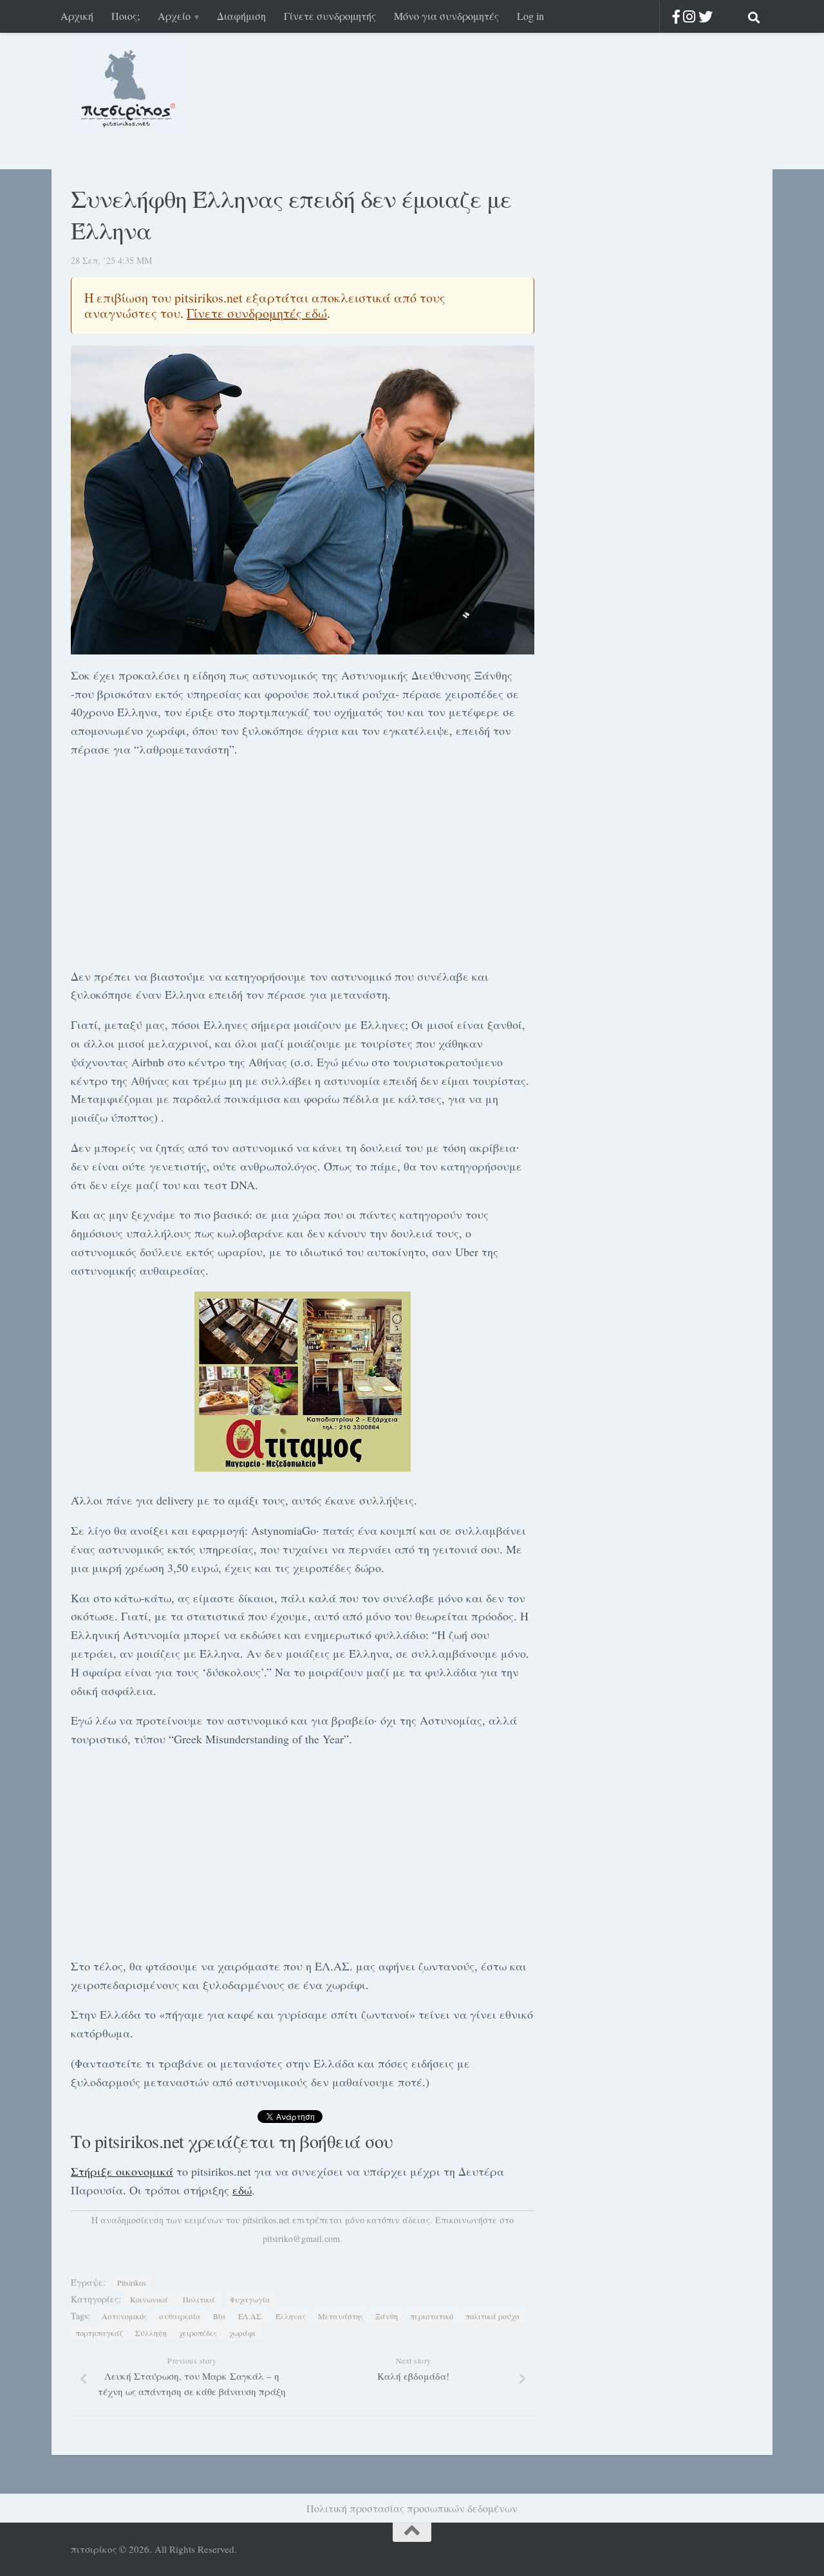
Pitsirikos (132, 2283)
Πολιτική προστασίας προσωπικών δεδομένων (412, 2508)
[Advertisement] (303, 860)
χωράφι (242, 2333)
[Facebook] (676, 16)
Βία (220, 2316)
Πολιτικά (199, 2299)
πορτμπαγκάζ (99, 2333)
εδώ (242, 2190)
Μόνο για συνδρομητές (446, 16)
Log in (530, 16)
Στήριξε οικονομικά (122, 2171)
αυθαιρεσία (180, 2316)
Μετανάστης (341, 2316)
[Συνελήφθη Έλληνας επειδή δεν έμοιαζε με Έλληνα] (303, 500)
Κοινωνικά (149, 2299)
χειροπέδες (198, 2333)
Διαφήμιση (241, 16)
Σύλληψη (151, 2333)
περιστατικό (432, 2316)
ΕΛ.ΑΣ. (251, 2316)
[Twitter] (706, 16)
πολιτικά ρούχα (493, 2316)
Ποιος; (126, 16)
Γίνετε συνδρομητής (330, 16)
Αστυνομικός (124, 2316)
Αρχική (77, 16)
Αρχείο (174, 16)
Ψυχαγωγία (250, 2299)
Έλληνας (291, 2316)
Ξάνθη (387, 2316)
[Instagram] (689, 16)
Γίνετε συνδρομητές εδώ (257, 313)
